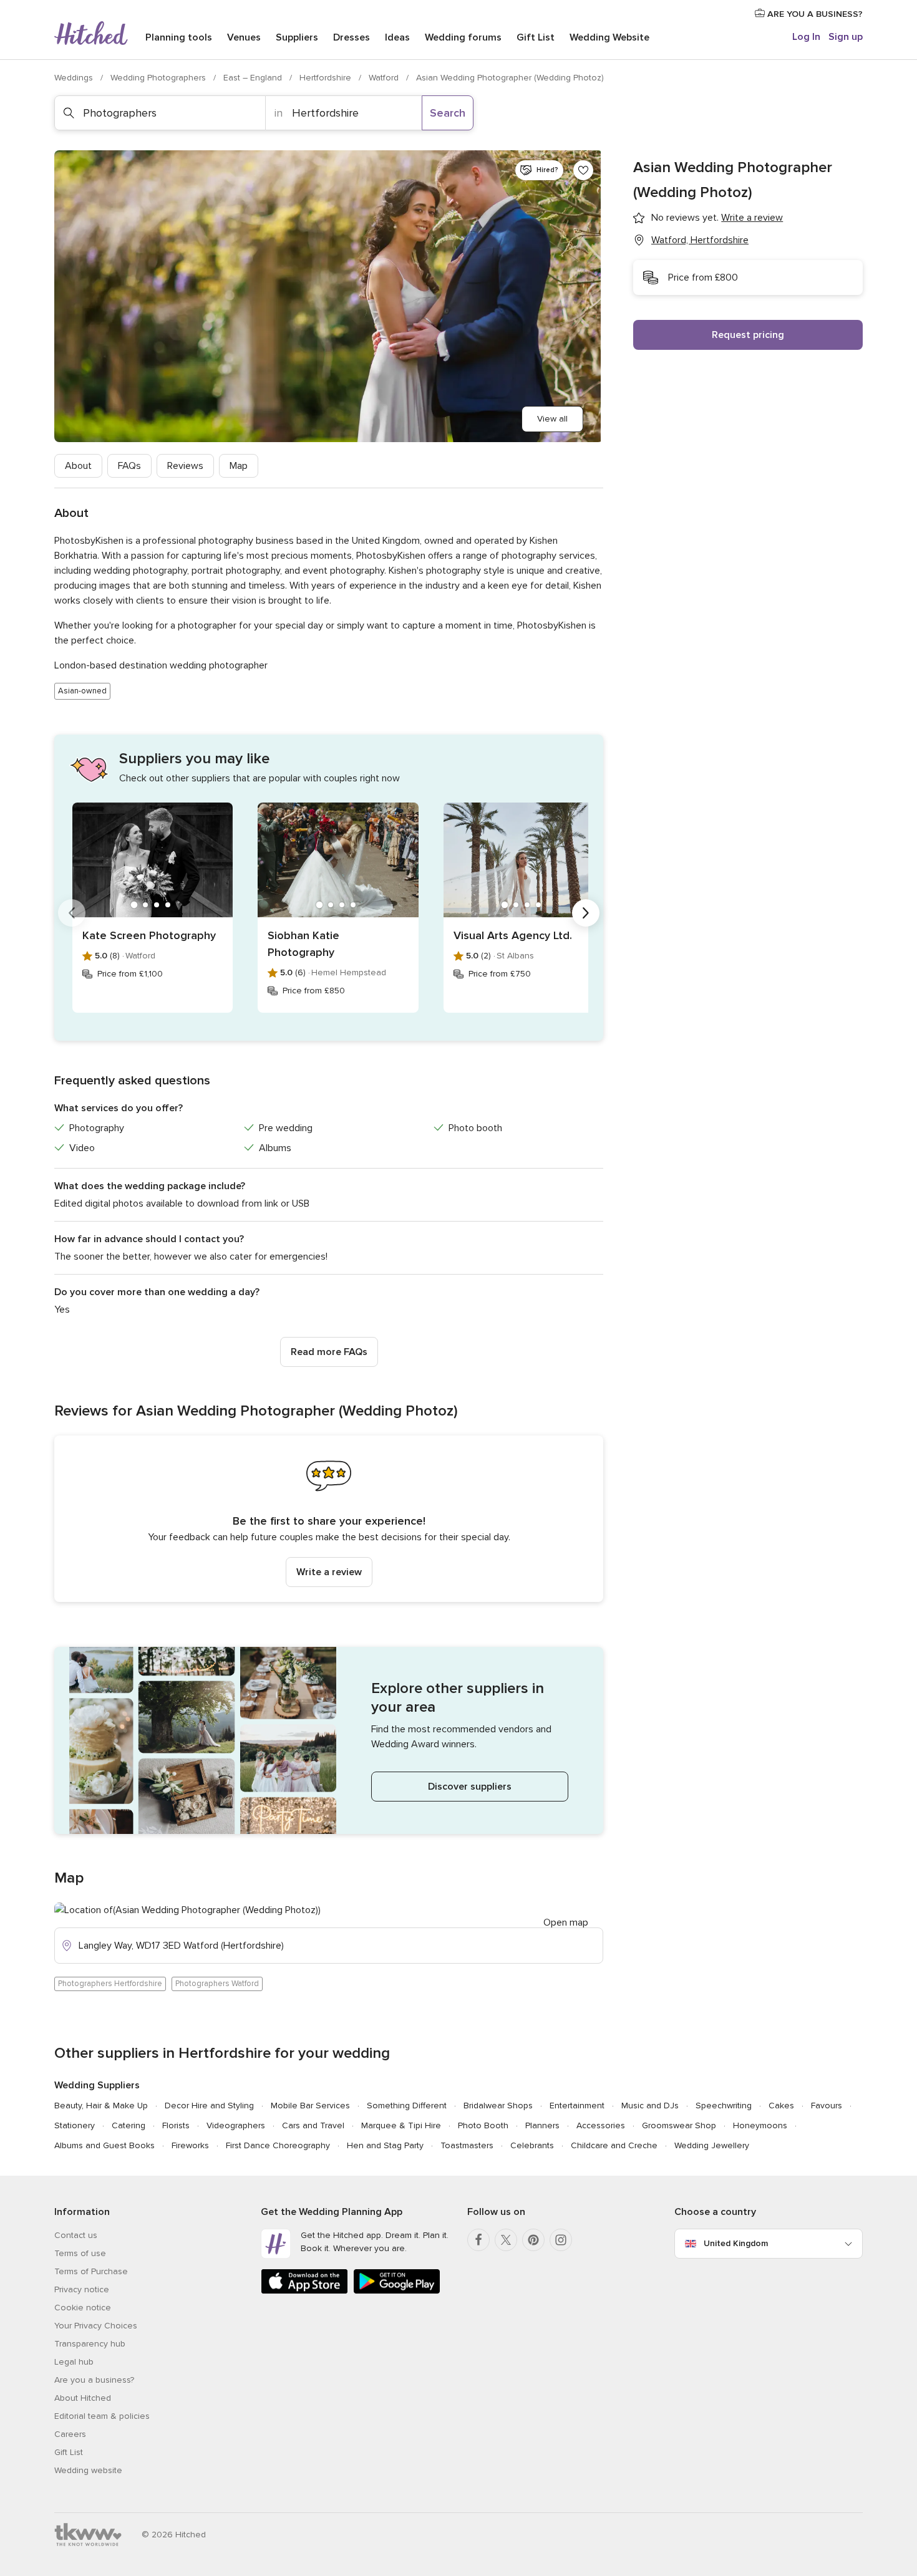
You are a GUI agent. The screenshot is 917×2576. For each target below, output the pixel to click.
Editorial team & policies (102, 2416)
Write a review (329, 1572)
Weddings (75, 78)
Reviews (185, 466)
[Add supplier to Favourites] (583, 170)
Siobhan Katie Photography (303, 944)
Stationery (75, 2125)
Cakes (781, 2106)
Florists (176, 2125)
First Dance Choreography (278, 2145)
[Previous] (72, 913)
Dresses (352, 37)
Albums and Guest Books (104, 2145)
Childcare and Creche (614, 2145)
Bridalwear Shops (498, 2106)
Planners (542, 2125)
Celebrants (532, 2145)
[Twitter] (506, 2240)
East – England (254, 78)
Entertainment (577, 2106)
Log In (806, 37)
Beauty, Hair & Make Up (101, 2106)
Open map (566, 1922)
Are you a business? (94, 2380)
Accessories (601, 2125)
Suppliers (297, 37)
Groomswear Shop (679, 2125)
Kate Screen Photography (149, 935)
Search (448, 113)
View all (552, 419)
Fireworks (190, 2145)
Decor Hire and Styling (209, 2106)
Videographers (236, 2125)
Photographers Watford (217, 1984)
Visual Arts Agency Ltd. (513, 935)
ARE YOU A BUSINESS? (814, 14)
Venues (244, 37)
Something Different (407, 2106)
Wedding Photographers (159, 78)
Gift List (536, 37)
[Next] (586, 913)
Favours (827, 2106)
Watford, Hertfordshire (700, 240)
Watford (385, 78)
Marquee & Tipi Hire (401, 2125)
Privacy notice (82, 2289)
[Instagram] (561, 2240)
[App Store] (304, 2291)
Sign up (846, 37)
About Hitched (83, 2398)
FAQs (129, 466)
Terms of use (80, 2253)
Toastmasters (467, 2145)
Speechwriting (724, 2106)
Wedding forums (463, 37)
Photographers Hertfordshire (110, 1984)
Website (609, 37)
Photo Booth (483, 2125)
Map (239, 466)
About (78, 466)
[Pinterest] (533, 2240)
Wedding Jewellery (712, 2145)
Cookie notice (83, 2308)
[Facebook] (478, 2240)
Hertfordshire (327, 78)
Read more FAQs (329, 1352)
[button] (329, 1519)
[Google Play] (397, 2291)
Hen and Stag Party (385, 2145)
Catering (129, 2125)
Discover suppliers (470, 1787)
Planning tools (179, 37)
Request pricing (748, 335)
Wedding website (88, 2470)
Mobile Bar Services (310, 2106)
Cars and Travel (313, 2125)
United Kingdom (736, 2243)
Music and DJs (650, 2106)
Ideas (397, 37)
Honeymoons (760, 2125)
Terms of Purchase (91, 2271)
